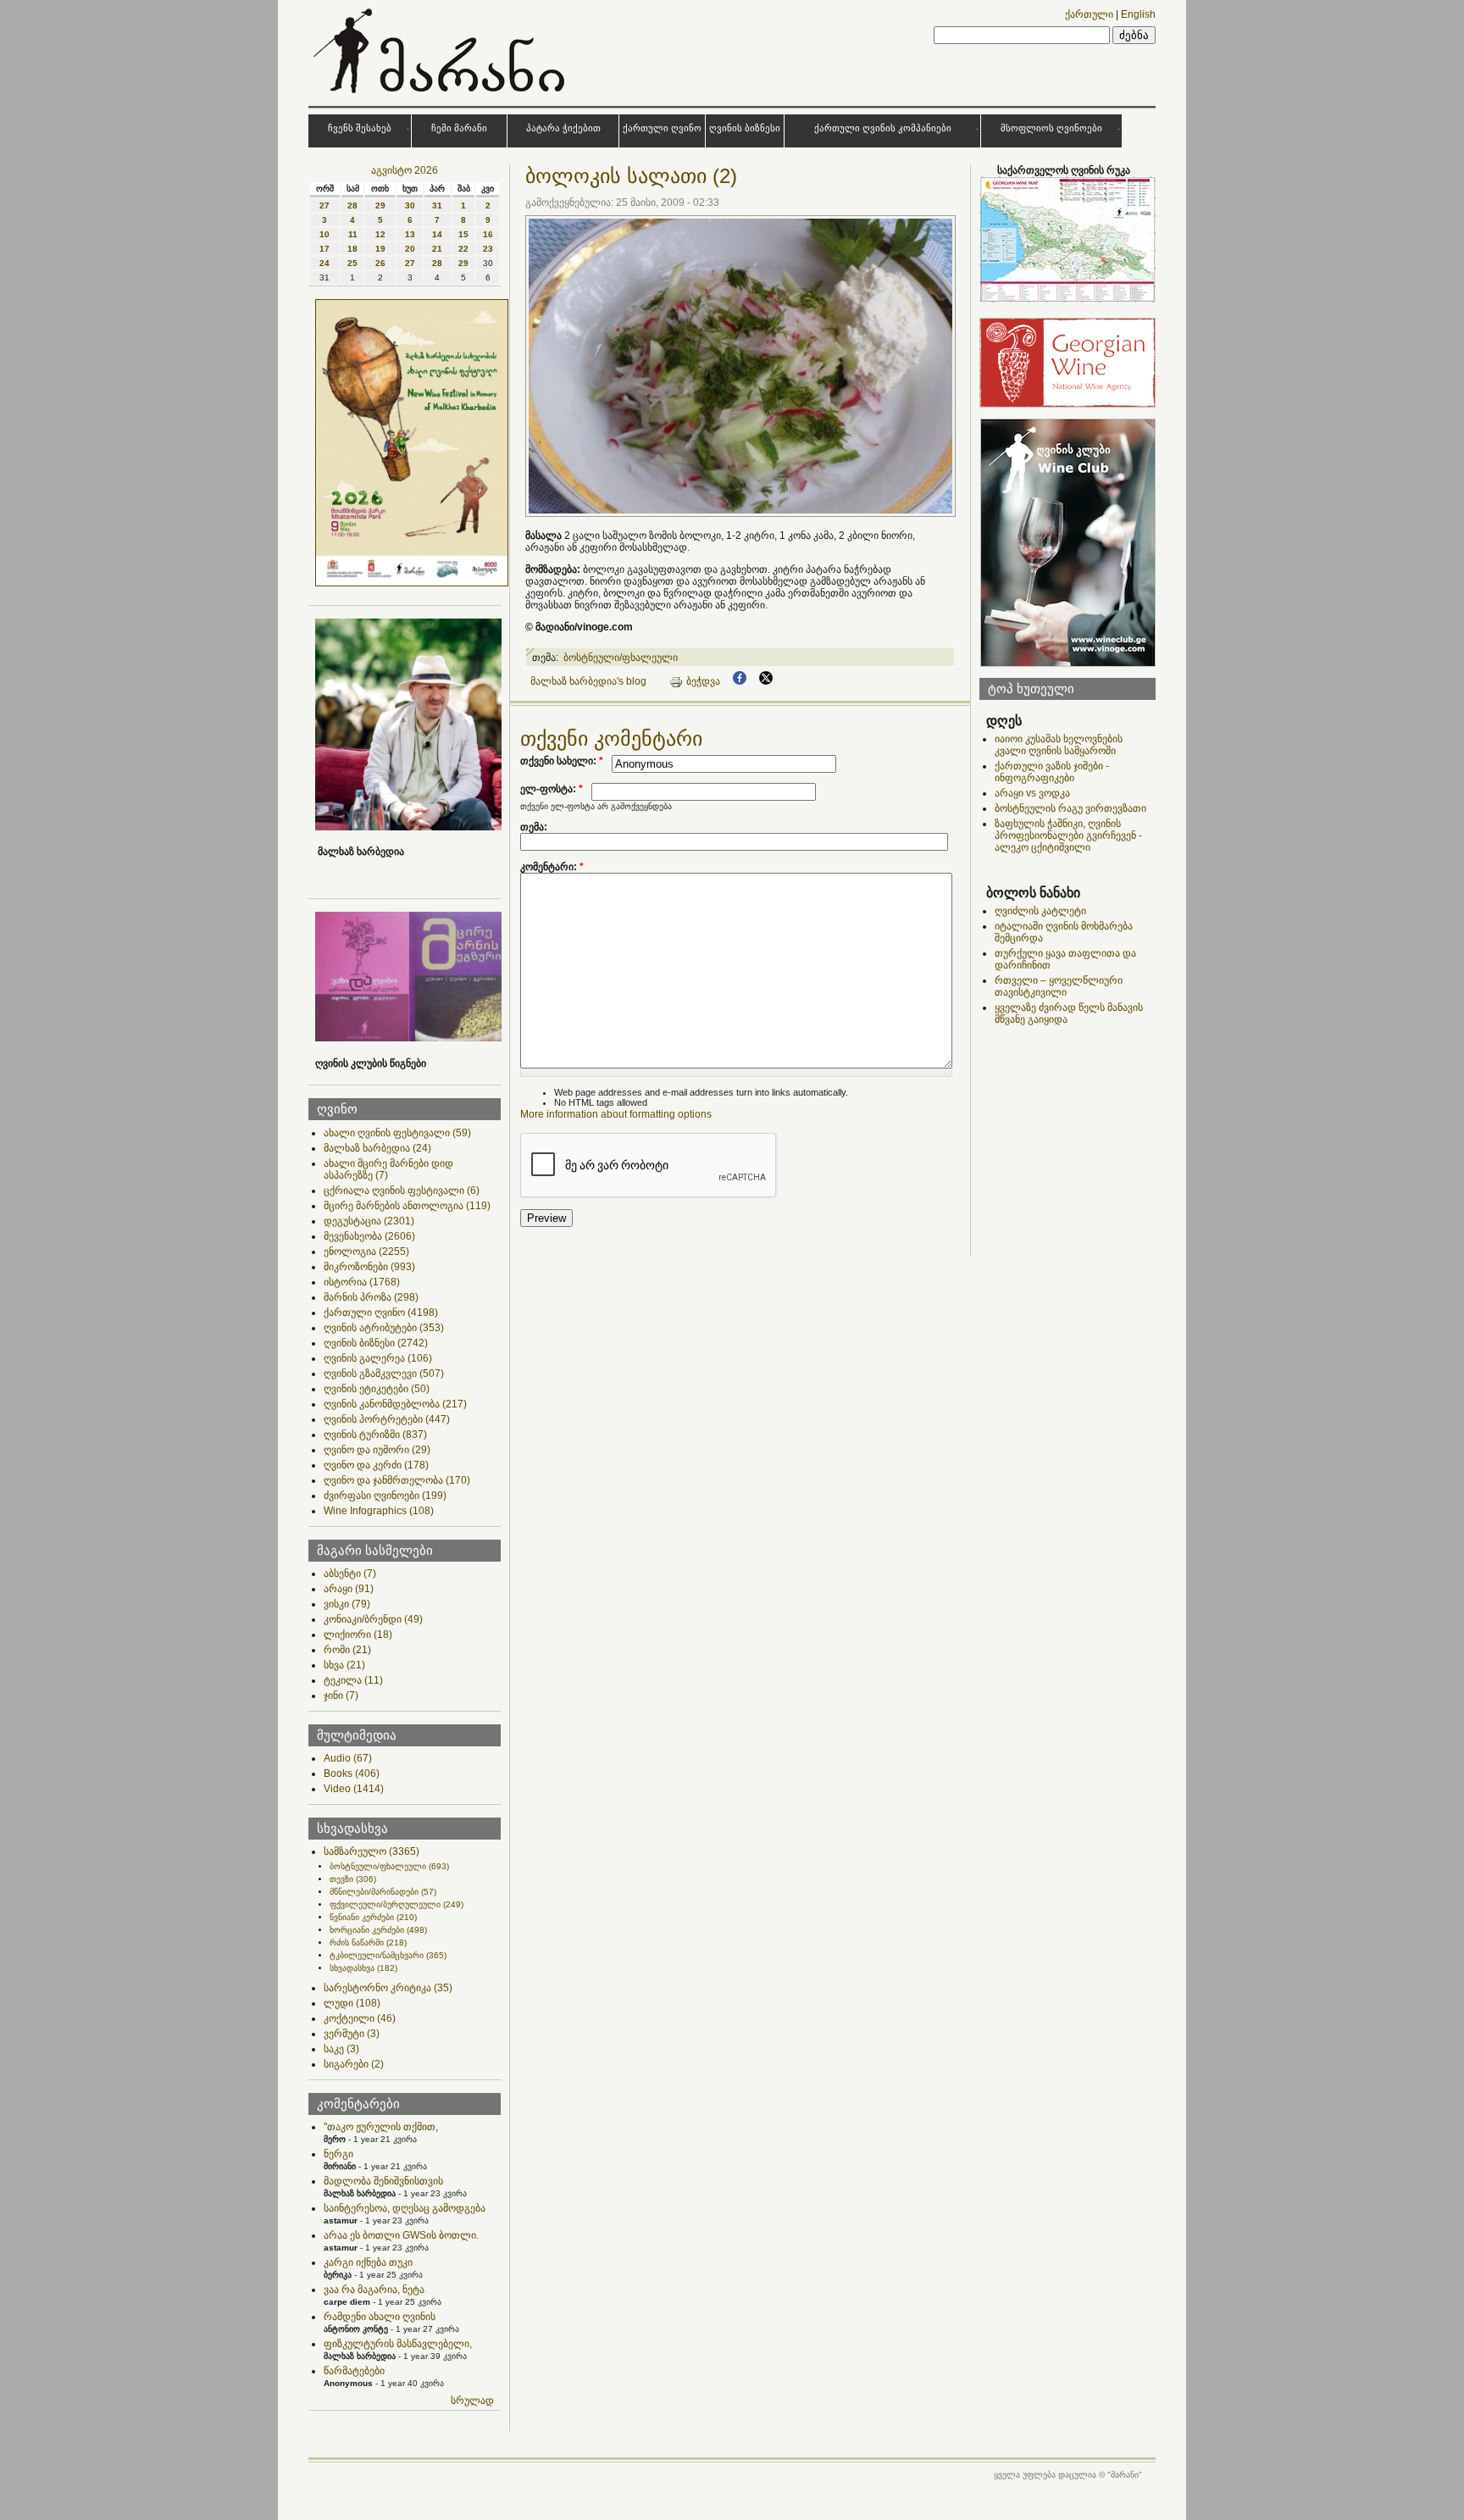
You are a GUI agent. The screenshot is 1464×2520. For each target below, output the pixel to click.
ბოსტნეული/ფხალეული (389, 1866)
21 (437, 249)
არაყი (349, 1589)
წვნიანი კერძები (373, 1917)
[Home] (441, 97)
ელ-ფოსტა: (552, 789)
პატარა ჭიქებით (563, 128)
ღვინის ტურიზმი (375, 1435)
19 (380, 249)
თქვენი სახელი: (562, 761)
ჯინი (341, 1696)
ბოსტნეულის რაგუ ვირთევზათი (1070, 808)
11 (353, 234)
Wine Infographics (379, 1511)
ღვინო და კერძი (376, 1465)
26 (380, 263)
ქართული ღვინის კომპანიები (883, 128)
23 (488, 249)
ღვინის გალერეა (378, 1358)
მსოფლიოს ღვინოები (1051, 128)
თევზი (353, 1879)
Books (352, 1773)
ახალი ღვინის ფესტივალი (397, 1133)
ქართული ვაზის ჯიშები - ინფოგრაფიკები (1052, 772)
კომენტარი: (552, 867)
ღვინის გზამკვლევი (384, 1374)
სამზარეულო (372, 1851)
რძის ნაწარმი (368, 1943)
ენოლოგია (366, 1252)
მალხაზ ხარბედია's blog (588, 681)
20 (410, 249)
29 (380, 205)
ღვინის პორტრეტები (387, 1419)
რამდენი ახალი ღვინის (380, 2317)
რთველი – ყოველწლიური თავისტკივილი (1059, 986)
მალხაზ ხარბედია (377, 1148)
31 (437, 205)
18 (352, 249)
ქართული (1089, 14)
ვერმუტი (352, 2034)
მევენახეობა (369, 1236)
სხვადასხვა (363, 1968)
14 (437, 234)
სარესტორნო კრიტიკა (388, 1988)
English (1138, 14)
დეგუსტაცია (369, 1221)
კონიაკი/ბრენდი (373, 1619)
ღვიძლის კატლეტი (1040, 911)
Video (354, 1789)
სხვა (344, 1665)
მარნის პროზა (371, 1297)
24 (324, 263)
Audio (348, 1758)
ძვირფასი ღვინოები (385, 1496)
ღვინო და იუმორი (377, 1450)
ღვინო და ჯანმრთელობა (397, 1480)
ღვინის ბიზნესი (745, 128)
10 (324, 234)
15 (463, 234)
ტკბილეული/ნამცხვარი (388, 1955)
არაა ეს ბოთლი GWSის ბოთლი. (401, 2235)
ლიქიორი (358, 1635)
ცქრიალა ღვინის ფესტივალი (402, 1191)
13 (410, 234)
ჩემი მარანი (459, 128)
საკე (341, 2049)
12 (380, 234)
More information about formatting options (616, 1114)
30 (410, 205)
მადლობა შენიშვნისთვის (383, 2181)
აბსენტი (350, 1574)
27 (324, 205)
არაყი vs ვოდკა (1032, 793)
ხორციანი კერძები (378, 1930)
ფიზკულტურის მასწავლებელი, (398, 2344)
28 (352, 205)
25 (352, 263)
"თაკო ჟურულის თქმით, (381, 2127)
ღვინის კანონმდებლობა (395, 1404)
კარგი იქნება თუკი (368, 2262)
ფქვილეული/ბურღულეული (396, 1904)
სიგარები (354, 2064)
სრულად (472, 2401)
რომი (347, 1650)
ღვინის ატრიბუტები (384, 1328)
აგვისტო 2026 (405, 170)
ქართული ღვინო (662, 128)
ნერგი (338, 2154)
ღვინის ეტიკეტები (377, 1389)
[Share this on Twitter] (766, 681)
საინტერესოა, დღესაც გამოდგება (405, 2208)
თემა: (534, 827)
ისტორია (362, 1282)
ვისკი (347, 1604)
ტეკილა (353, 1680)
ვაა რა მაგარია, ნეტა (374, 2290)
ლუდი (352, 2003)
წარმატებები (354, 2371)
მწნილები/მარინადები (383, 1892)
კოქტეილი (360, 2018)
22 (463, 249)
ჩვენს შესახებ (360, 128)
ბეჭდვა (703, 681)
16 (488, 234)
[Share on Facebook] (740, 681)
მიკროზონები (369, 1267)
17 (324, 249)
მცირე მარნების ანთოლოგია (407, 1206)
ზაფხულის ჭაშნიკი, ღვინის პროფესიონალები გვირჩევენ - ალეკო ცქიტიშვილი (1068, 835)
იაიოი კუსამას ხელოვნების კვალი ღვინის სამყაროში (1059, 745)
